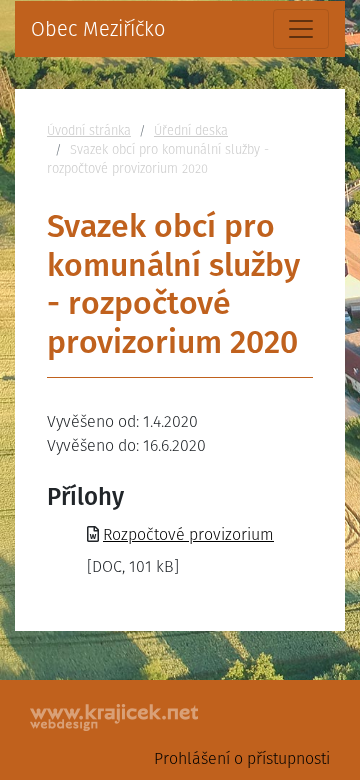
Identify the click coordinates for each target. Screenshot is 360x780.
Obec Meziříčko (98, 29)
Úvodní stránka (89, 130)
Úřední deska (191, 130)
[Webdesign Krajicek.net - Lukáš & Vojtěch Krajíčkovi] (115, 717)
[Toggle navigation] (301, 29)
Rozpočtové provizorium (188, 534)
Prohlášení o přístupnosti (242, 758)
